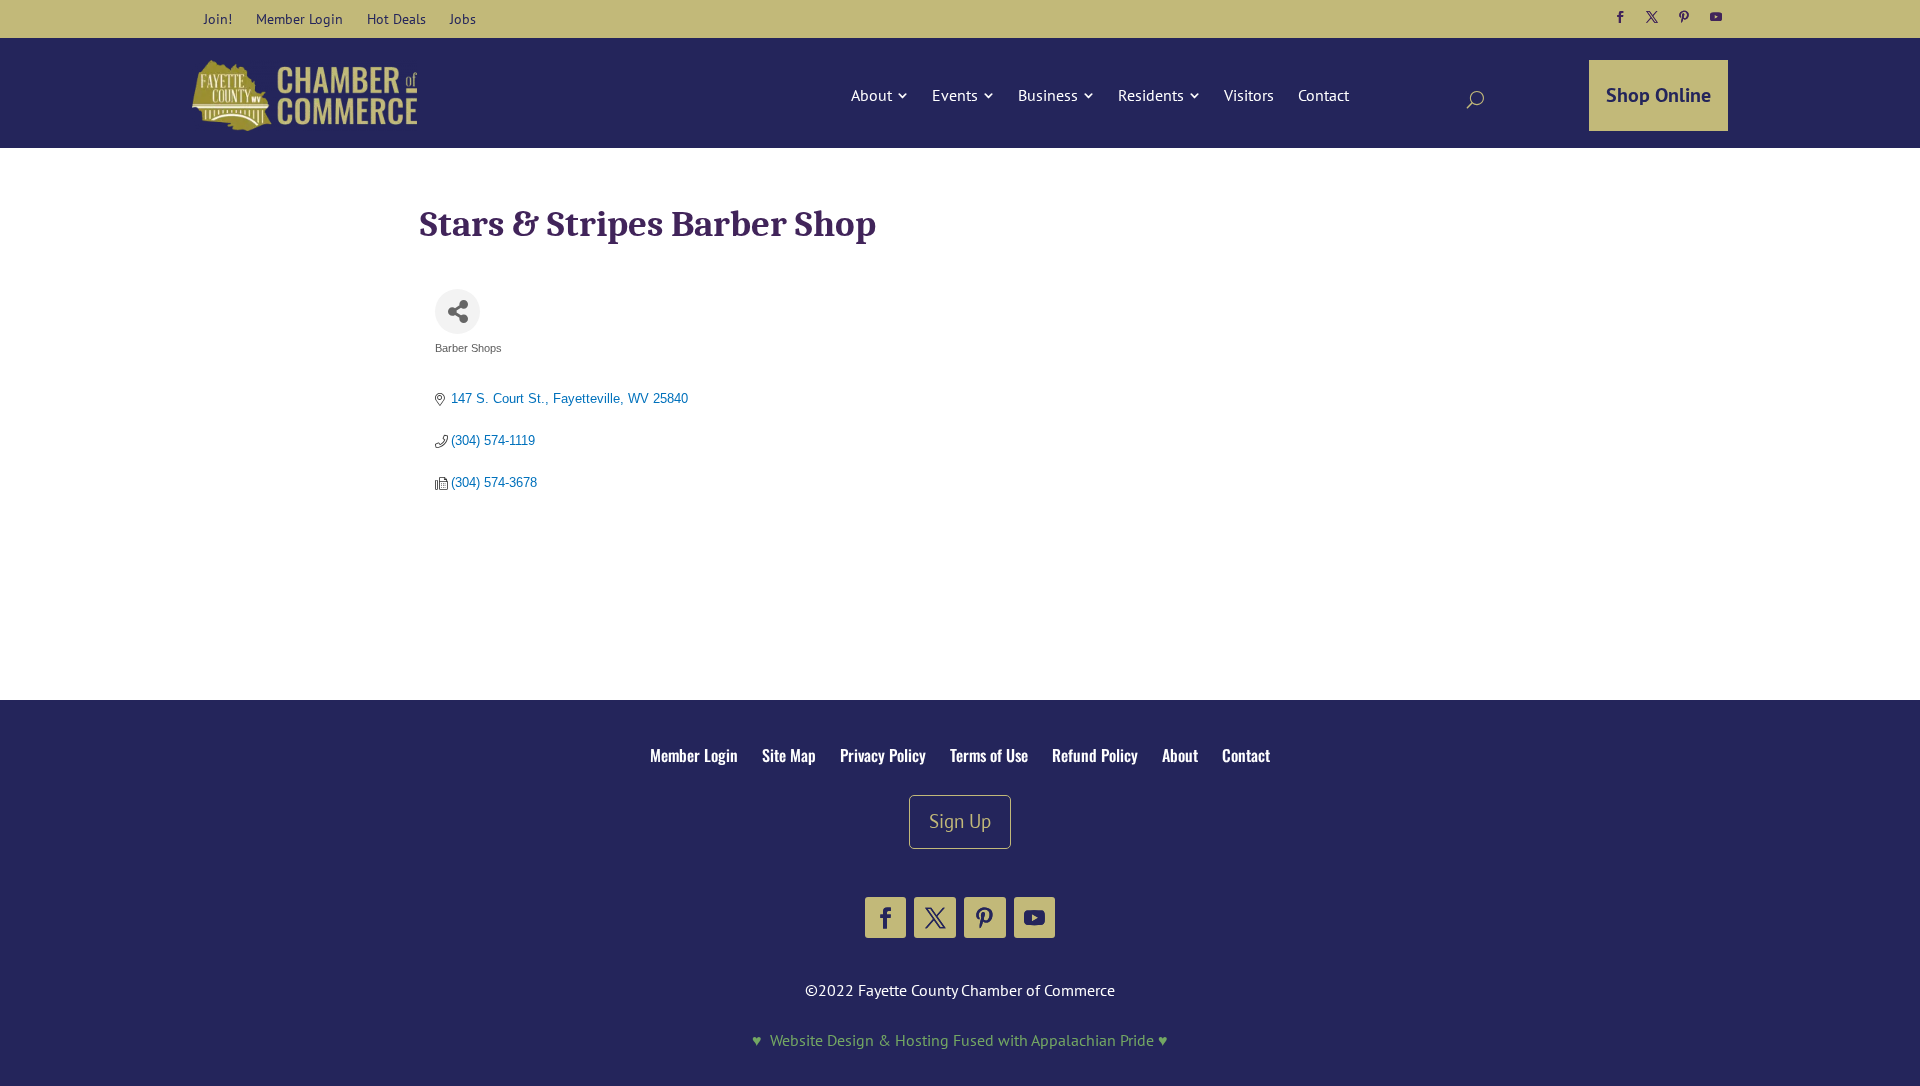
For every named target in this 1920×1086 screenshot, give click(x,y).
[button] (1620, 17)
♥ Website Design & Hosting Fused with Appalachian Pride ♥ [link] (960, 1040)
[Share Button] (457, 311)
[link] (218, 19)
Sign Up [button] (960, 820)
